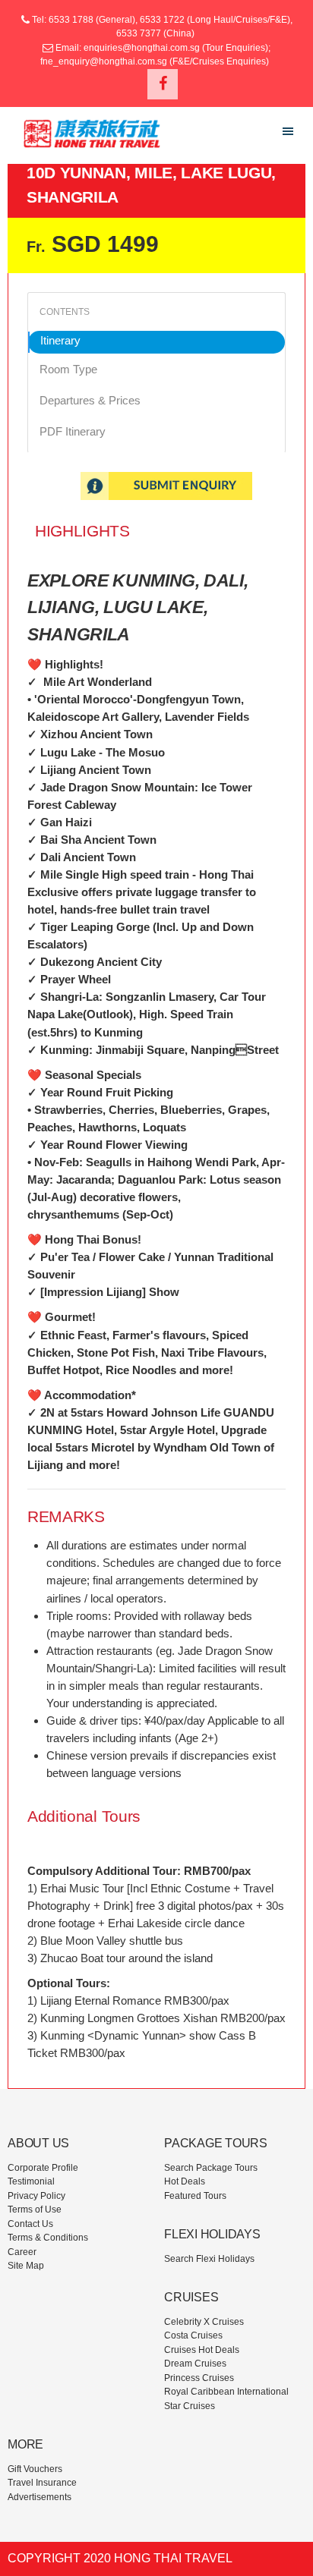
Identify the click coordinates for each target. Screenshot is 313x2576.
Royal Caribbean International (226, 2392)
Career (22, 2252)
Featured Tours (195, 2196)
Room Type (68, 369)
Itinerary (60, 340)
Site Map (26, 2266)
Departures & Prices (90, 400)
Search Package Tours (211, 2168)
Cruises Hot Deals (202, 2350)
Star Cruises (190, 2406)
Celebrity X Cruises (204, 2322)
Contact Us (30, 2224)
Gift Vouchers (35, 2469)
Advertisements (40, 2497)
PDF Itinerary (73, 431)
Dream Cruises (195, 2364)
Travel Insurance (42, 2483)
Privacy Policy (36, 2196)
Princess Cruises (199, 2378)
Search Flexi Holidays (209, 2259)
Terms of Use (35, 2210)
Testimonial (31, 2181)
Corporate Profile (43, 2168)
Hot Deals (185, 2181)
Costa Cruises (193, 2335)
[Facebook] (163, 84)
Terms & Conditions (48, 2238)
